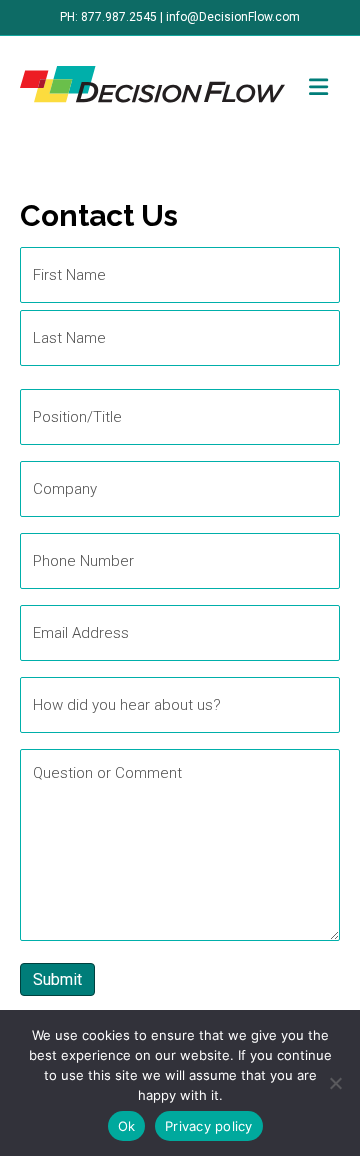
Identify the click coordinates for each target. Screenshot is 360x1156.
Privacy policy (209, 1126)
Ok (127, 1126)
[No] (335, 1083)
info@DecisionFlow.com (233, 17)
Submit (57, 979)
